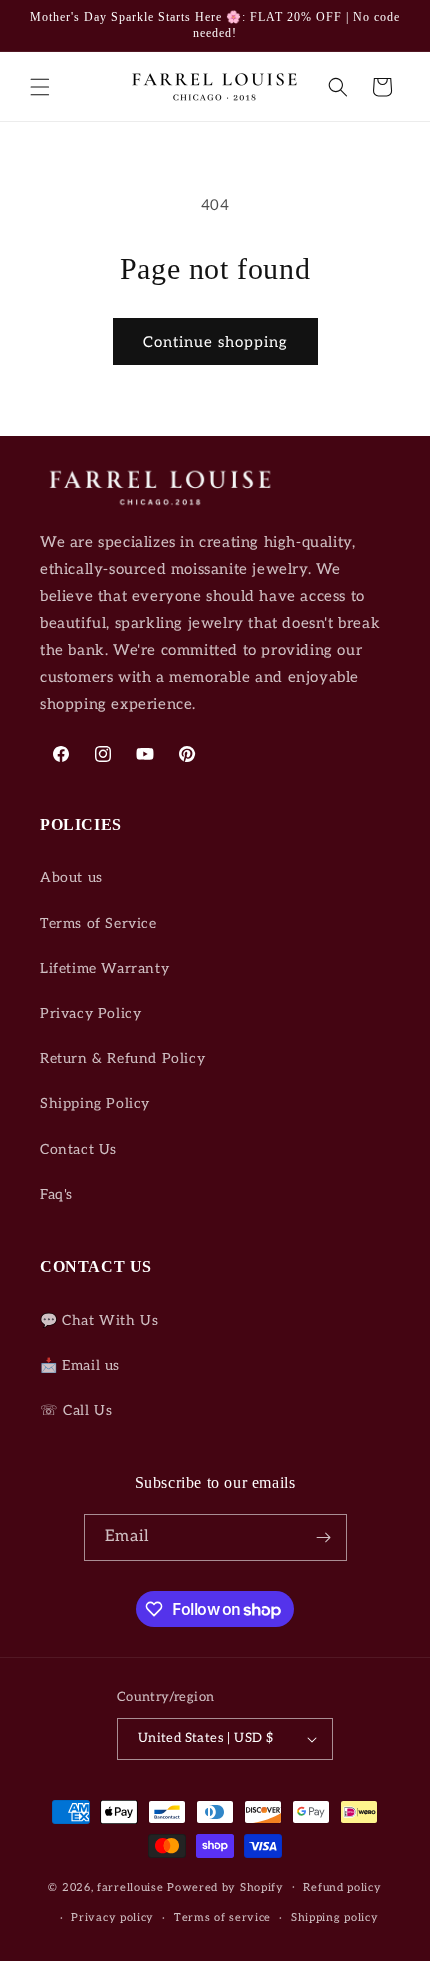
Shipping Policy (95, 1103)
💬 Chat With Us (99, 1320)
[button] (40, 87)
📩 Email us (80, 1365)
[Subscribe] (324, 1537)
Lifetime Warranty (104, 968)
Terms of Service (98, 923)
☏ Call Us (76, 1410)
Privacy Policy (90, 1013)
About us (71, 877)
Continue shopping (215, 342)
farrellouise (130, 1886)
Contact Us (78, 1149)
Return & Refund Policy (122, 1058)
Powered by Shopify (225, 1886)
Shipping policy (335, 1917)
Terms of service (222, 1917)
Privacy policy (112, 1917)
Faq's (56, 1194)
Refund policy (342, 1887)
